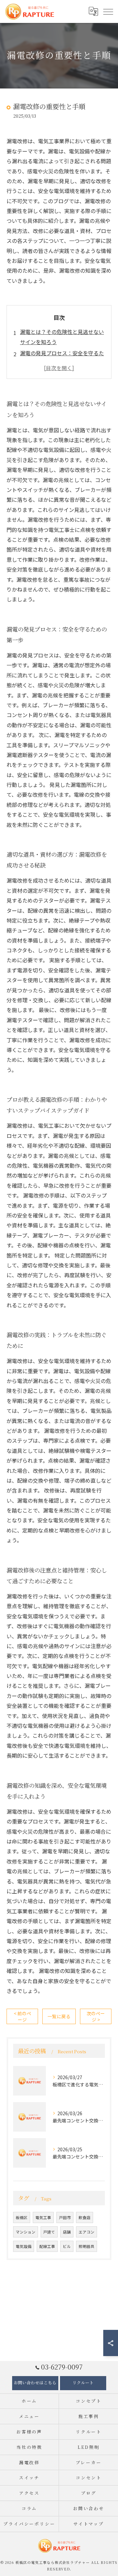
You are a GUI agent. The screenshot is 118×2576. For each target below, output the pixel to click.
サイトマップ (89, 2524)
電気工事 (43, 2217)
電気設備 (24, 2246)
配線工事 (47, 2246)
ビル (67, 2246)
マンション (26, 2232)
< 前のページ (22, 2016)
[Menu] (108, 11)
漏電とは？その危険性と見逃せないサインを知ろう (62, 337)
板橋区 (22, 2217)
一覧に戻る (59, 2016)
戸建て (49, 2232)
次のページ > (96, 2016)
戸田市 (65, 2217)
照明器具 (87, 2246)
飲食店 (85, 2217)
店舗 (67, 2232)
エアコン (87, 2232)
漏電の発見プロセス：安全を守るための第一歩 (62, 358)
